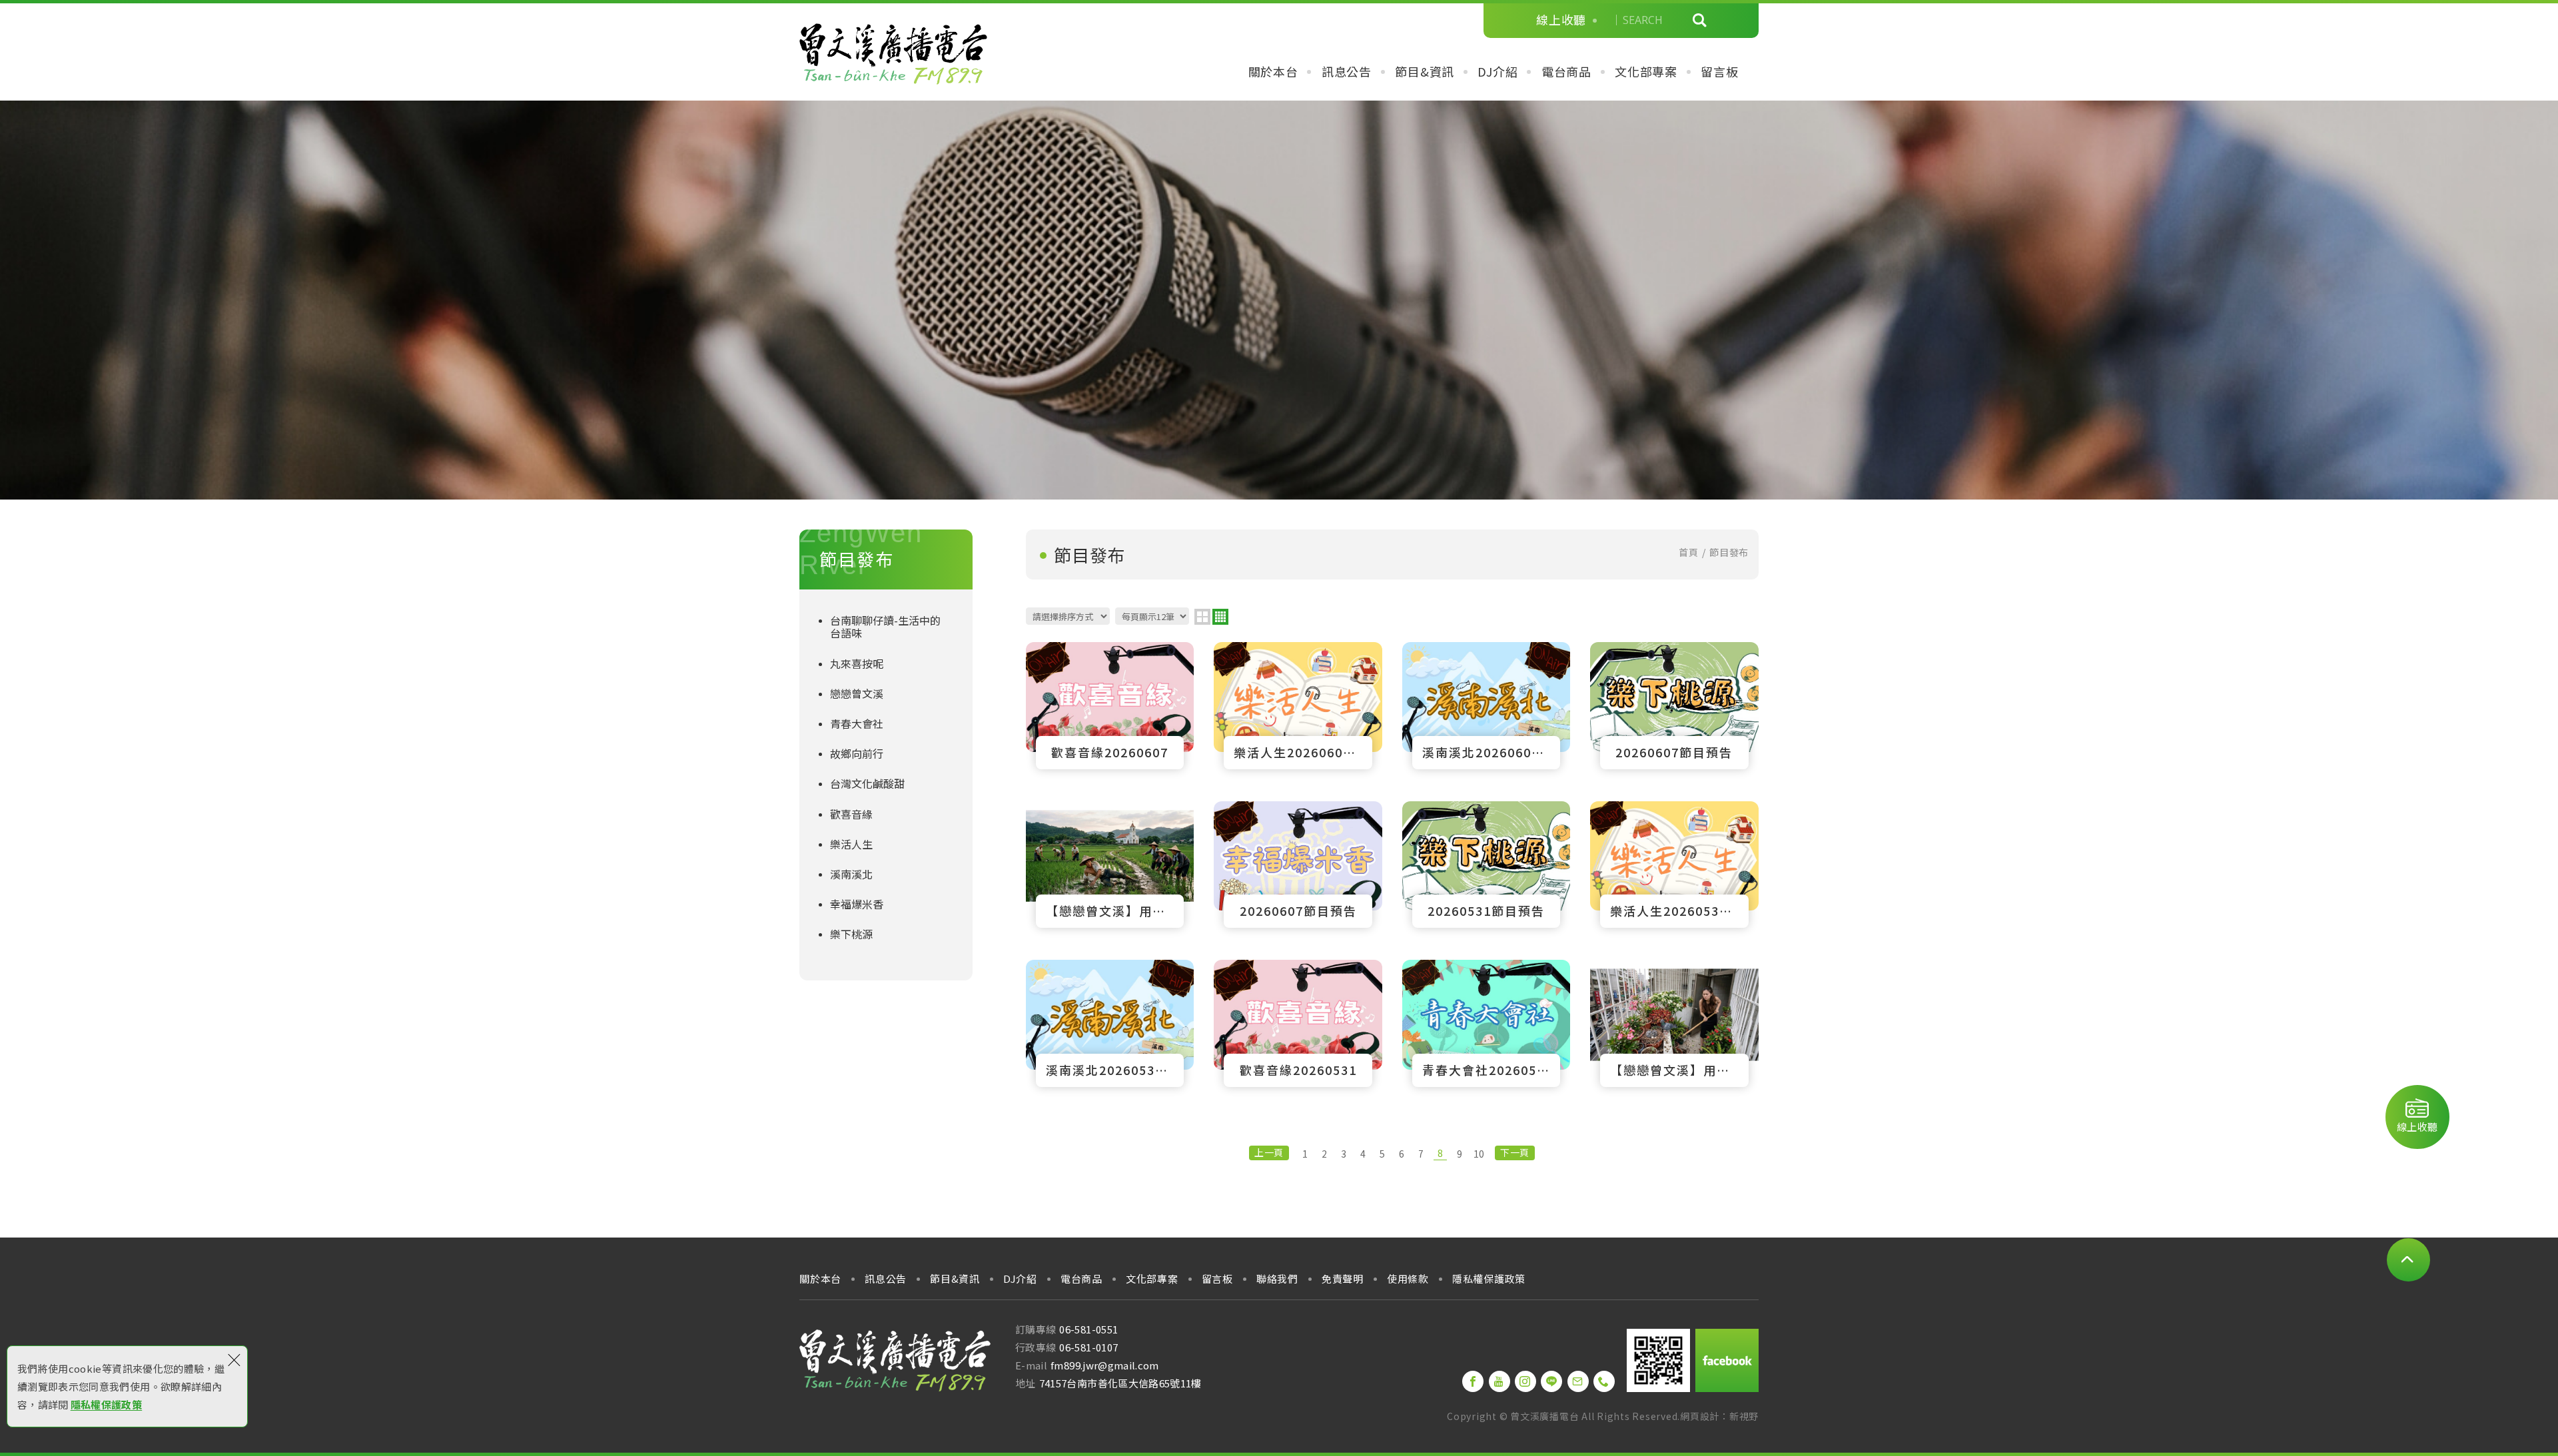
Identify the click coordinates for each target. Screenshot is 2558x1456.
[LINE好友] (1551, 1381)
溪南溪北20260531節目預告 (1110, 1023)
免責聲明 (1343, 1279)
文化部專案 (1646, 72)
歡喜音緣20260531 (1298, 1023)
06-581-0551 (1088, 1329)
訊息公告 (1347, 72)
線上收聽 (1561, 20)
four (1220, 617)
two (1202, 617)
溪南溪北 (851, 874)
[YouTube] (1499, 1381)
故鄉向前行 (857, 753)
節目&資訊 (1425, 72)
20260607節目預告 (1674, 705)
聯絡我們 (1277, 1279)
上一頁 (1269, 1152)
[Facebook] (1473, 1381)
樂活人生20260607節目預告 (1298, 705)
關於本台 (1273, 72)
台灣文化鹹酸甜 (867, 783)
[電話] (1604, 1381)
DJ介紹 (1497, 72)
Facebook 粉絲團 (1727, 1360)
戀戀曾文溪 (857, 693)
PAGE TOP (2408, 1260)
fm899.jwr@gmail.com (1105, 1365)
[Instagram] (1525, 1381)
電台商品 (1566, 72)
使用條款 (1408, 1279)
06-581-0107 (1088, 1347)
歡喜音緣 (851, 814)
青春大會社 (857, 723)
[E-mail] (1578, 1381)
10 (1479, 1154)
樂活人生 (851, 844)
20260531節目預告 (1486, 865)
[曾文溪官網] (893, 54)
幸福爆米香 (857, 904)
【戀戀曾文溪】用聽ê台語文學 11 (1110, 865)
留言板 (1719, 72)
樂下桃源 (851, 934)
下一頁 (1514, 1152)
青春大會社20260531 (1486, 1023)
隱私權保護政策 (106, 1404)
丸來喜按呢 (857, 663)
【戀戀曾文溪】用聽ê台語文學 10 (1674, 1023)
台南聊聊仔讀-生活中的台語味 (885, 626)
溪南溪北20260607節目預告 (1486, 705)
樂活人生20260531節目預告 (1674, 865)
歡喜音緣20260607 (1110, 705)
